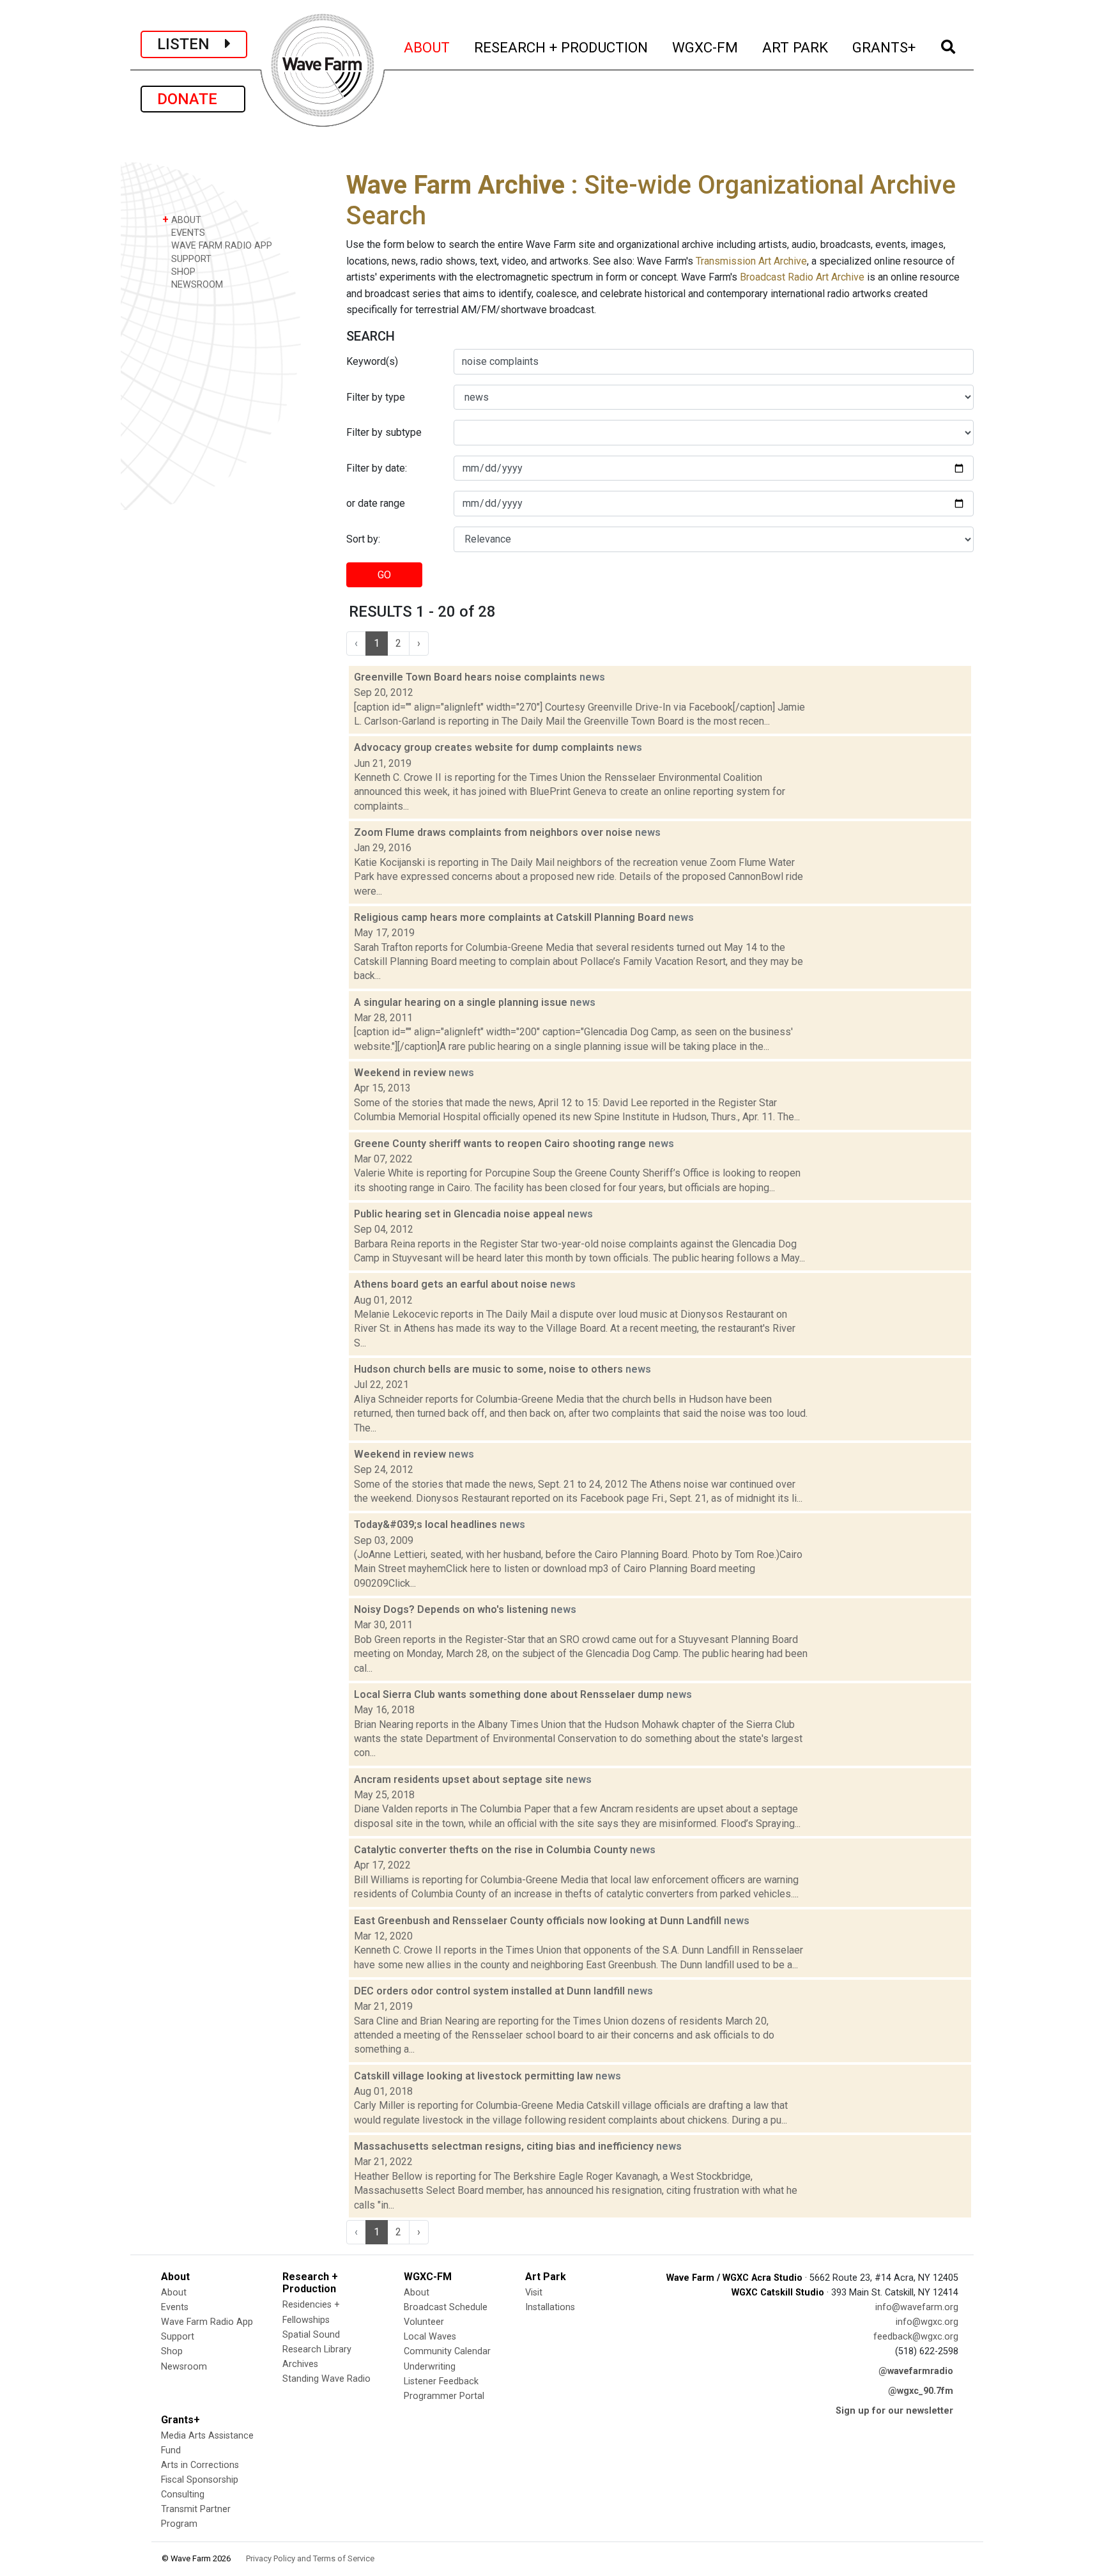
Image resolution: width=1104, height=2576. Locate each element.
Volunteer (424, 2322)
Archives (300, 2364)
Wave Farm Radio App (207, 2322)
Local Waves (430, 2337)
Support (178, 2337)
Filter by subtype (384, 432)
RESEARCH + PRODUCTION (562, 47)
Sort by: (363, 539)
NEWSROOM (196, 285)
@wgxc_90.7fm (921, 2391)
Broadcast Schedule (446, 2307)
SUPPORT (190, 259)
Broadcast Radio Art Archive (802, 277)
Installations (550, 2307)
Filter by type (376, 397)
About (174, 2293)
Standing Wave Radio (326, 2379)
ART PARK (796, 47)
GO (384, 575)
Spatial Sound (311, 2335)
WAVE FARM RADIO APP (220, 246)
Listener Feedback (441, 2381)
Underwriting (430, 2367)
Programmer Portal (444, 2396)
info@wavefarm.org (917, 2307)
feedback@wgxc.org (916, 2337)
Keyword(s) (372, 361)
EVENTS (187, 233)
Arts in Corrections (200, 2465)
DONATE (193, 99)
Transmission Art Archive (751, 261)
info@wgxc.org (927, 2322)
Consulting (183, 2495)
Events (175, 2307)
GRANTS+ (885, 47)
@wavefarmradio (916, 2371)
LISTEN (191, 44)
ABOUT (427, 47)
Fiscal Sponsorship (200, 2480)
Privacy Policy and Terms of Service (310, 2558)
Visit (534, 2293)
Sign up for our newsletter (894, 2411)
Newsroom (184, 2367)
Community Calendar (447, 2351)
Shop (172, 2351)
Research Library (317, 2349)
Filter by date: (377, 468)
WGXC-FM (706, 47)
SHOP (182, 272)
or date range (376, 503)
